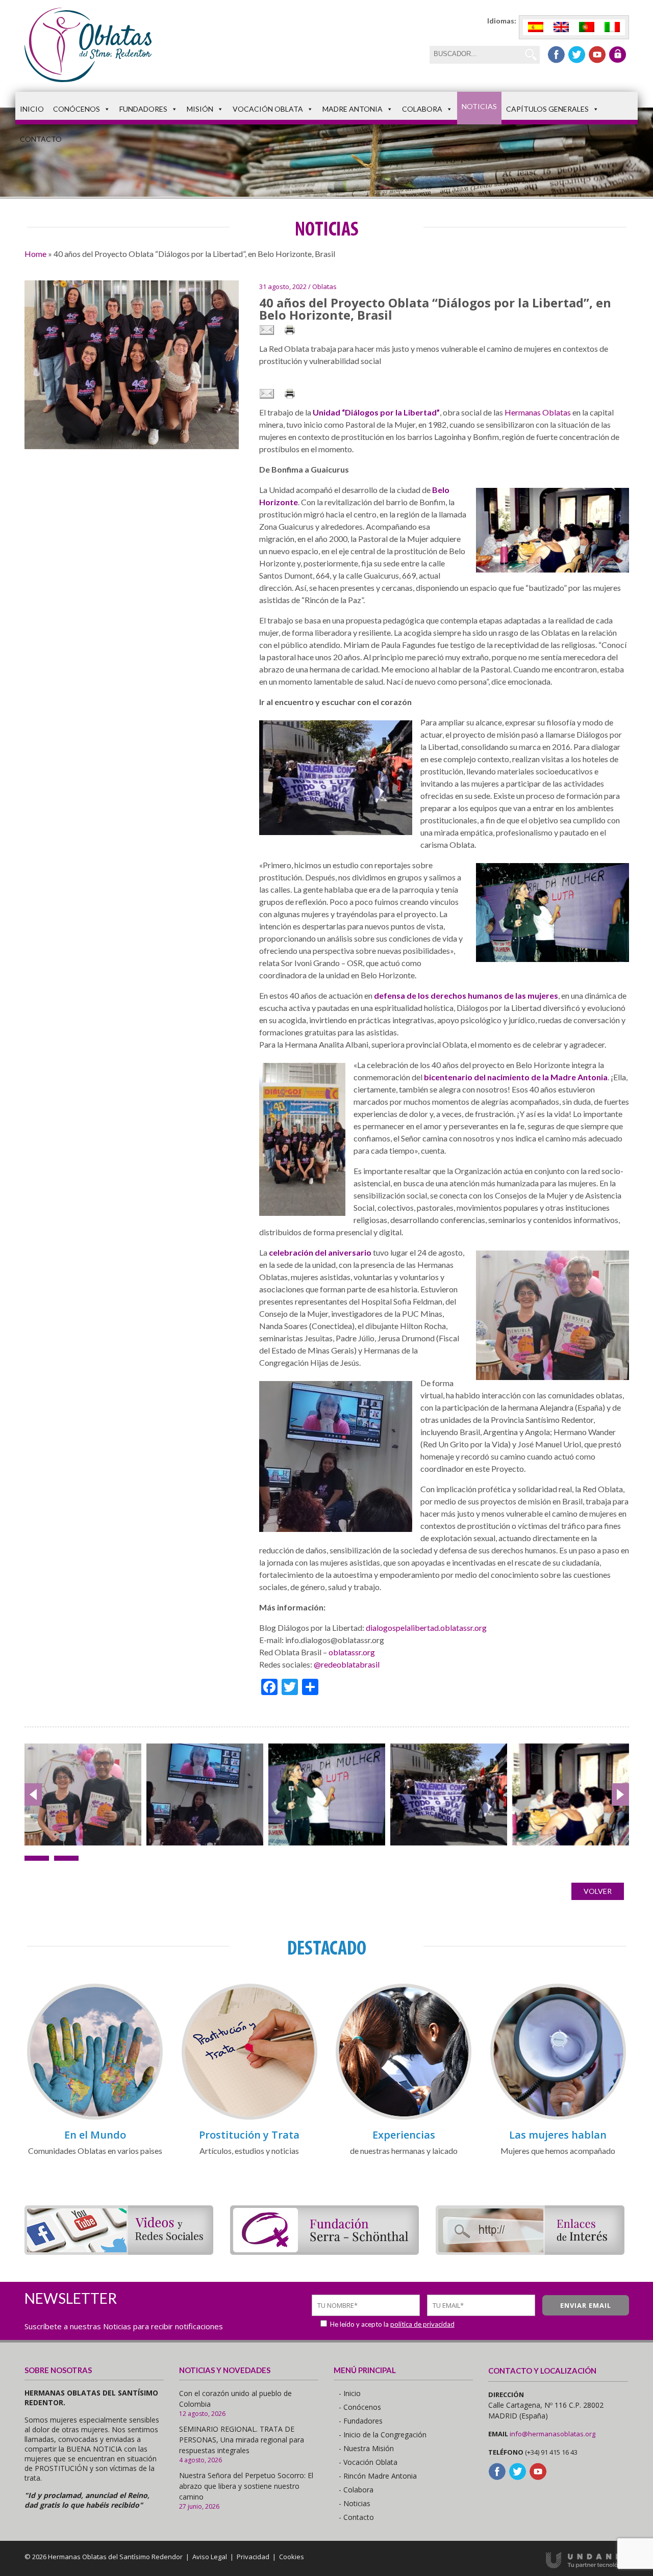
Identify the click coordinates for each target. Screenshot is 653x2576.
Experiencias (404, 2135)
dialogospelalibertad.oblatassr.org (426, 1628)
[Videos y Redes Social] (119, 2252)
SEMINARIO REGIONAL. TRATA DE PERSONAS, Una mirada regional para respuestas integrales (242, 2440)
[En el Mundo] (95, 2118)
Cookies (292, 2557)
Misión (200, 109)
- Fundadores (361, 2421)
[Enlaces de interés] (530, 2252)
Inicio (32, 109)
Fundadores (143, 109)
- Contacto (356, 2517)
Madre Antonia (353, 109)
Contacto (41, 139)
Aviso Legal (210, 2557)
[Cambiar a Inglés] (561, 27)
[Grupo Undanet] (587, 2566)
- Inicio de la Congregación (383, 2435)
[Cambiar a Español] (536, 27)
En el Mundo (95, 2135)
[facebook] (556, 55)
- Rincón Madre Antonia (378, 2476)
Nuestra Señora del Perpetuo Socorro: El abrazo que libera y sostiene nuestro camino (246, 2486)
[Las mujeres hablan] (558, 2118)
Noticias (479, 106)
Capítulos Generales (547, 109)
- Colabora (356, 2490)
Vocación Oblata (268, 109)
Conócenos (77, 109)
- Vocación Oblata (368, 2462)
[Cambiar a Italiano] (612, 27)
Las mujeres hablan (558, 2135)
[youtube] (597, 55)
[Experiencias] (404, 2118)
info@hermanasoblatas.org (552, 2434)
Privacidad (253, 2557)
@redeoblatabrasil (347, 1664)
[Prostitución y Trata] (249, 2118)
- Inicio (350, 2393)
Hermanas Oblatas (538, 412)
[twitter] (577, 55)
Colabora (422, 109)
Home (35, 254)
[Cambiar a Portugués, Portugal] (587, 27)
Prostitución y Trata (249, 2135)
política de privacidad (422, 2324)
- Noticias (355, 2503)
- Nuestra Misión (366, 2448)
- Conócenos (360, 2407)
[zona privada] (618, 55)
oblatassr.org (352, 1652)
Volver (598, 1891)
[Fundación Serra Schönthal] (324, 2252)
